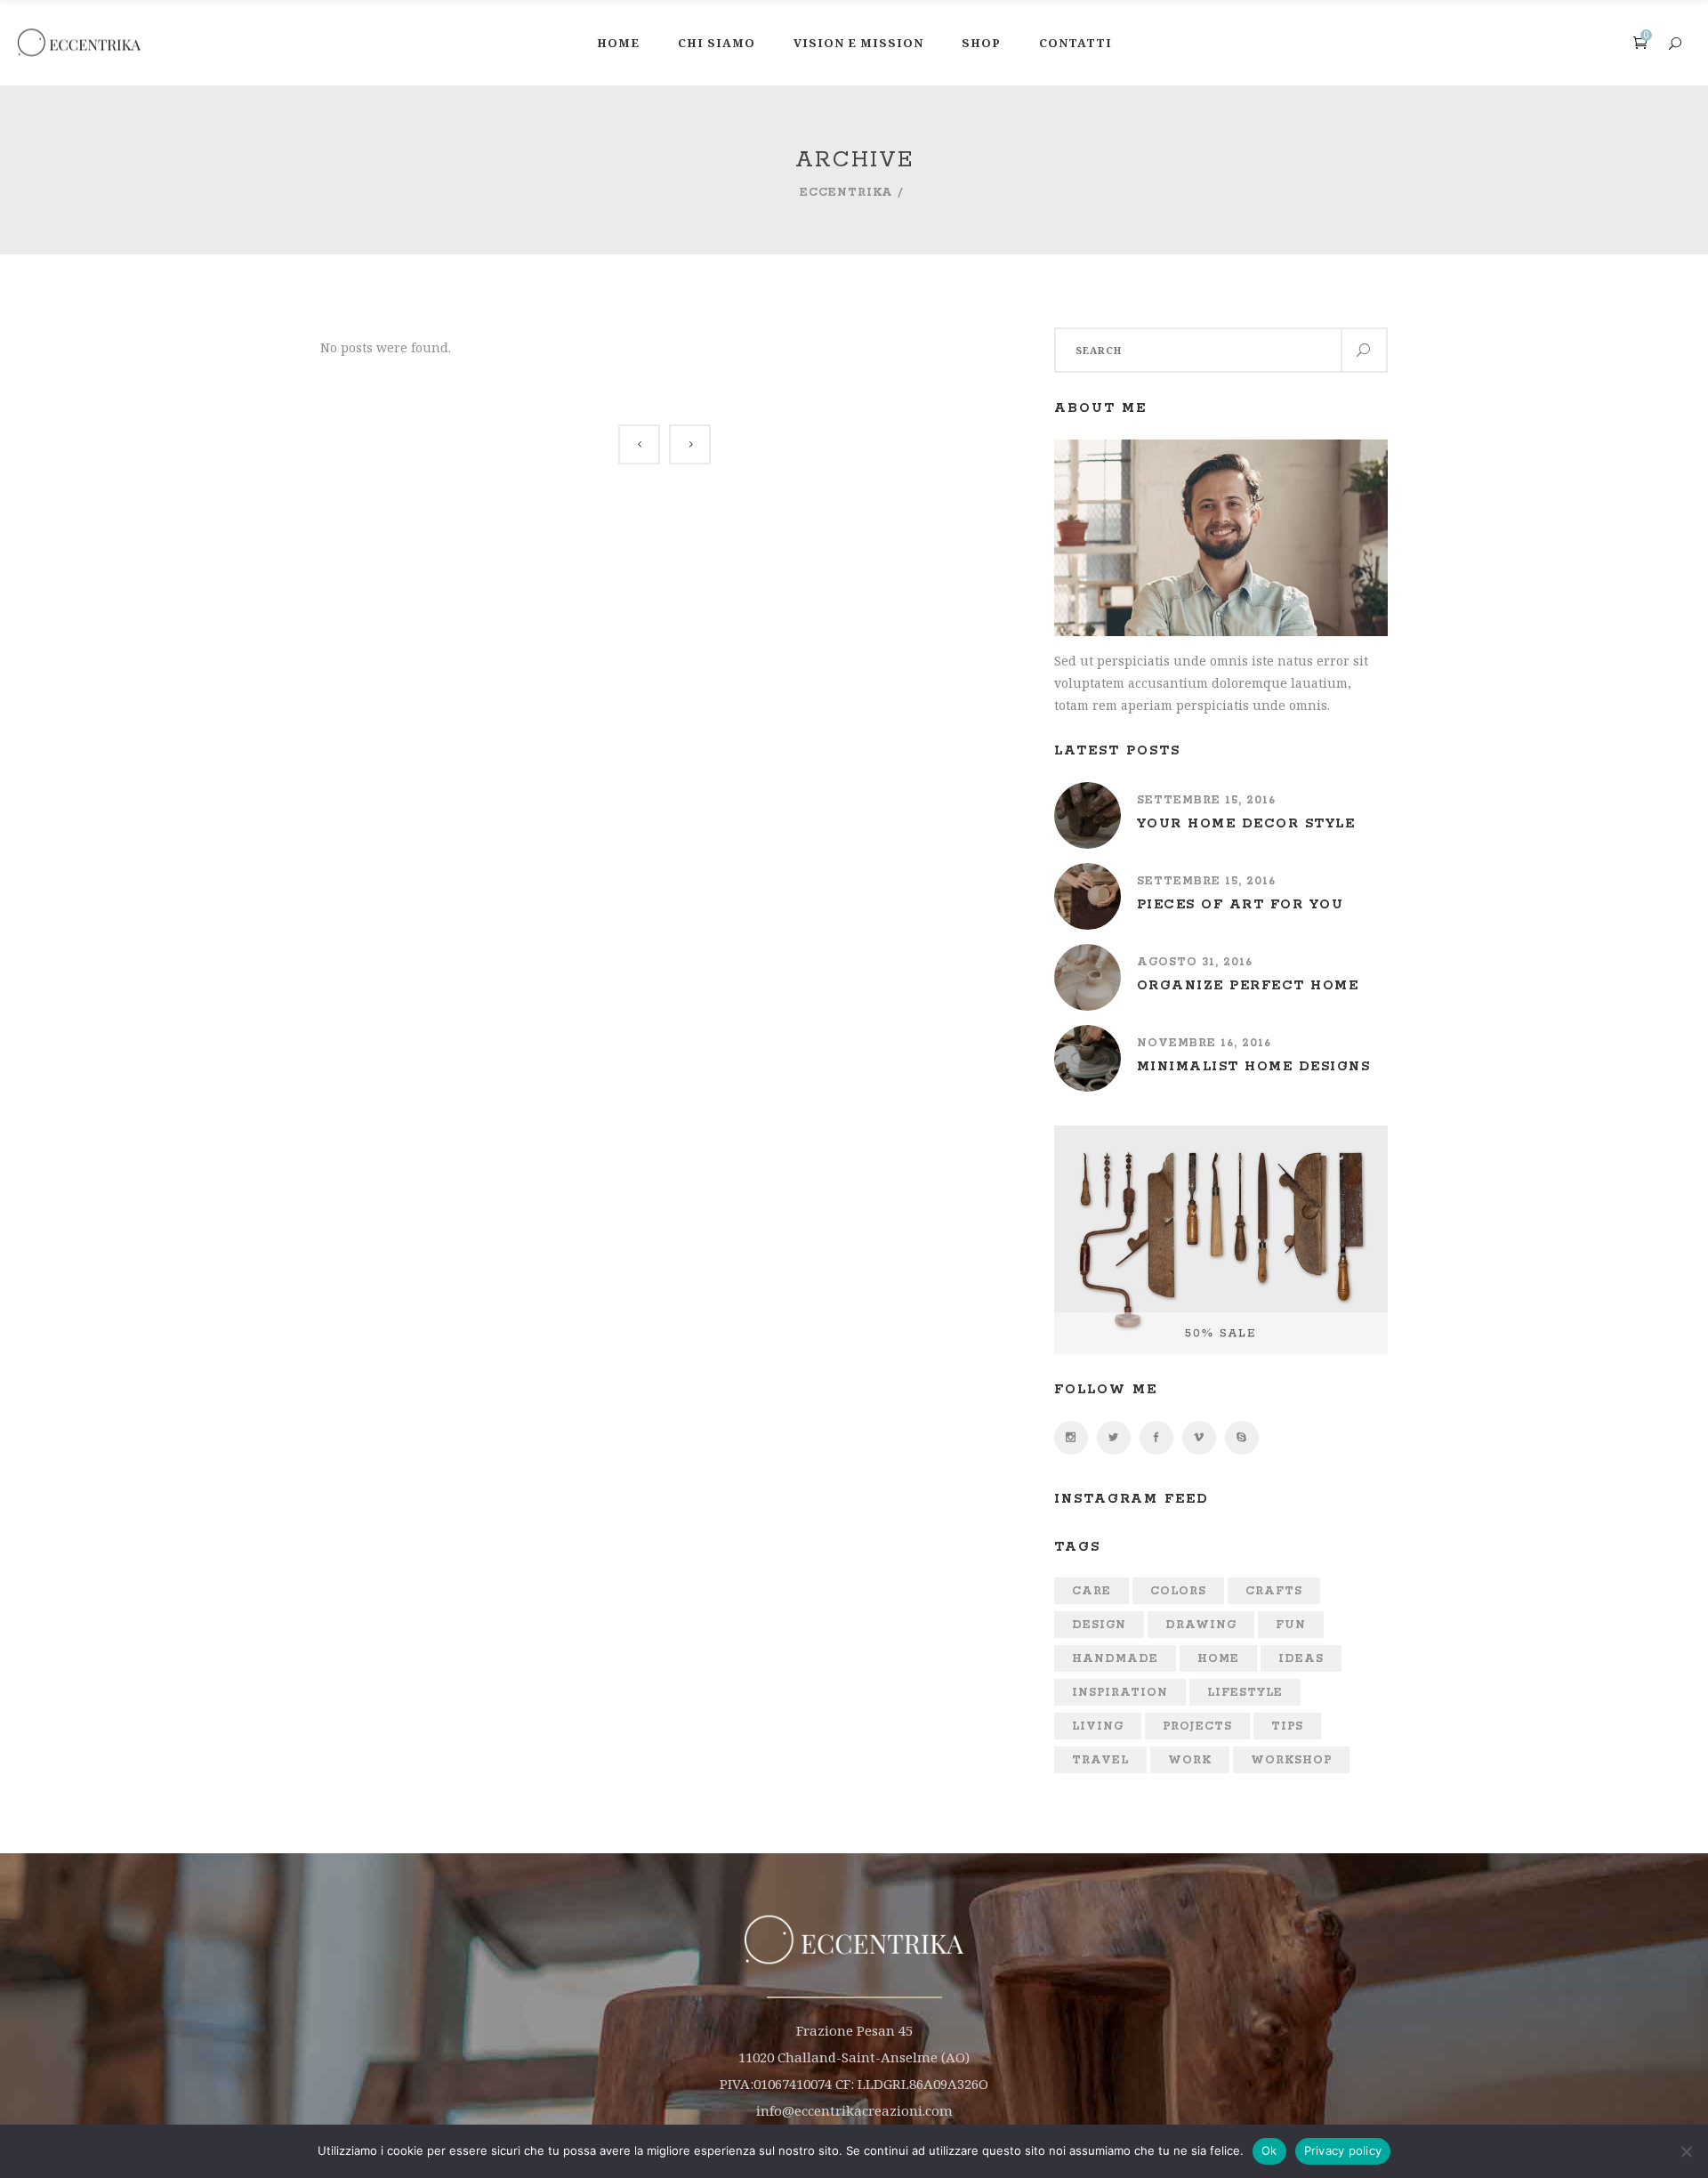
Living (1098, 1726)
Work (1190, 1760)
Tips (1287, 1726)
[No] (1686, 2151)
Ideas (1301, 1659)
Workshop (1291, 1760)
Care (1092, 1591)
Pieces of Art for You (1241, 905)
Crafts (1274, 1591)
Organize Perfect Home (1248, 986)
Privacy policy (1343, 2150)
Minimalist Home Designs (1254, 1067)
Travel (1100, 1760)
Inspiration (1120, 1693)
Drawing (1201, 1625)
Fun (1291, 1625)
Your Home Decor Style (1246, 824)
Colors (1178, 1591)
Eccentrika (846, 193)
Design (1099, 1625)
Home (1218, 1659)
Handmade (1115, 1659)
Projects (1197, 1726)
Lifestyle (1245, 1693)
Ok (1269, 2150)
